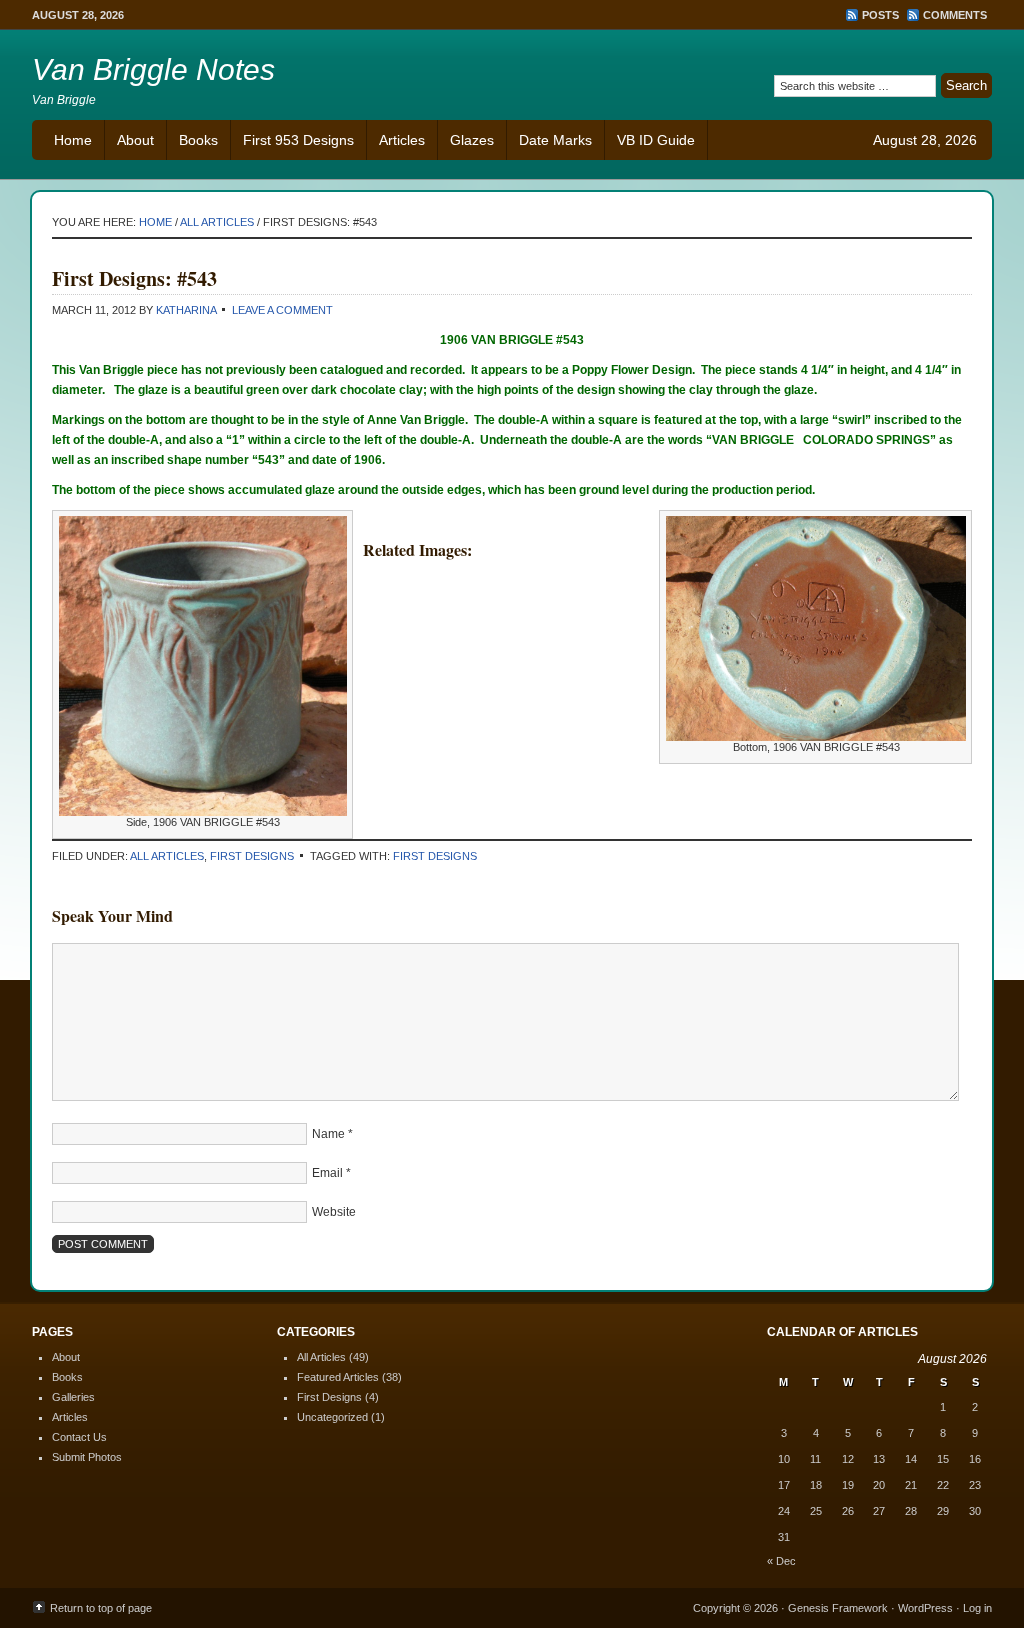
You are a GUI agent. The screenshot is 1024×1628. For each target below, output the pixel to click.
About (135, 140)
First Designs (252, 856)
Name (328, 1134)
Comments (955, 15)
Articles (402, 140)
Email (327, 1173)
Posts (880, 15)
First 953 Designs (298, 140)
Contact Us (79, 1437)
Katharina (186, 310)
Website (334, 1212)
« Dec (781, 1561)
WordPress (925, 1608)
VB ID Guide (656, 140)
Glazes (472, 140)
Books (198, 140)
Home (73, 140)
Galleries (73, 1397)
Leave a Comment (282, 310)
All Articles (167, 856)
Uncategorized (332, 1417)
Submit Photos (87, 1457)
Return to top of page (101, 1608)
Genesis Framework (838, 1608)
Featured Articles (338, 1377)
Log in (977, 1608)
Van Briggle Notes (153, 69)
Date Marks (555, 140)
